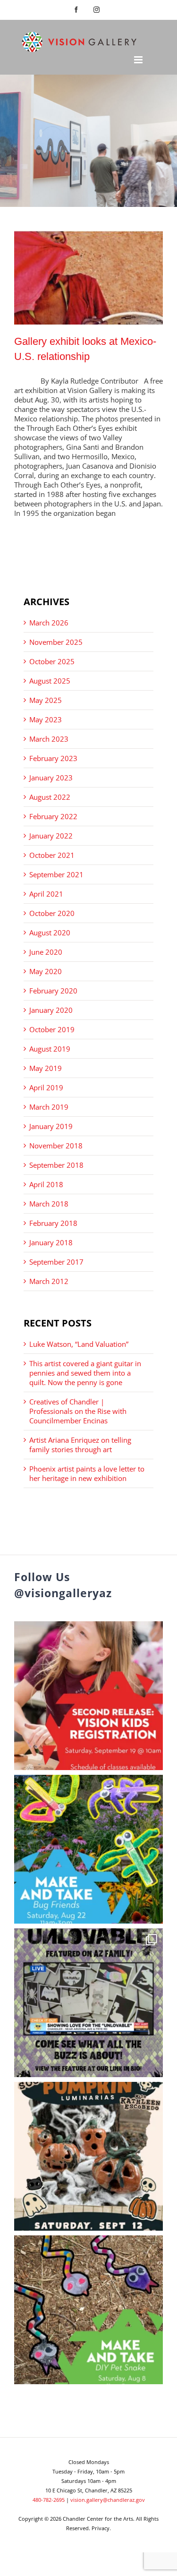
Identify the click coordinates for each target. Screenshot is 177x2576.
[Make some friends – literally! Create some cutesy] (88, 1849)
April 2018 (46, 1184)
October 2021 (52, 855)
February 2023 (53, 758)
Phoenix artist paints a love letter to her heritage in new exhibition (87, 1473)
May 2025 (46, 700)
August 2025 (50, 681)
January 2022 (51, 836)
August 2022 (50, 797)
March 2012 (49, 1281)
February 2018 (53, 1223)
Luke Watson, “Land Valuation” (79, 1344)
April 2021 (46, 894)
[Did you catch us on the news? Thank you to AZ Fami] (88, 2003)
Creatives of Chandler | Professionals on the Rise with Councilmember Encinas (78, 1411)
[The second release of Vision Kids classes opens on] (88, 1696)
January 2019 (51, 1126)
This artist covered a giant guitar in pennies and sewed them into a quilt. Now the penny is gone (85, 1373)
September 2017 (56, 1262)
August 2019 (50, 1049)
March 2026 (49, 623)
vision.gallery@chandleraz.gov (108, 2500)
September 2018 (56, 1165)
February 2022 (53, 816)
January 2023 (51, 778)
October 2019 (52, 1029)
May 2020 (46, 971)
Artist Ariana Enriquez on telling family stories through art (80, 1445)
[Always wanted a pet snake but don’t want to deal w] (88, 2310)
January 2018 (51, 1242)
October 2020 (52, 913)
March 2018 (49, 1204)
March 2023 (49, 739)
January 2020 (51, 1010)
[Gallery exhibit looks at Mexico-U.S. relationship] (88, 278)
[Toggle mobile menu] (139, 60)
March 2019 (49, 1107)
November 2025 (56, 642)
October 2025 (52, 661)
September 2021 (56, 874)
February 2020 (53, 991)
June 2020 (46, 952)
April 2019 (46, 1087)
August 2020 (50, 933)
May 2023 (46, 719)
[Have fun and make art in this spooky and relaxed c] (88, 2156)
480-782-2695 (49, 2500)
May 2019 (46, 1068)
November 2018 (56, 1146)
